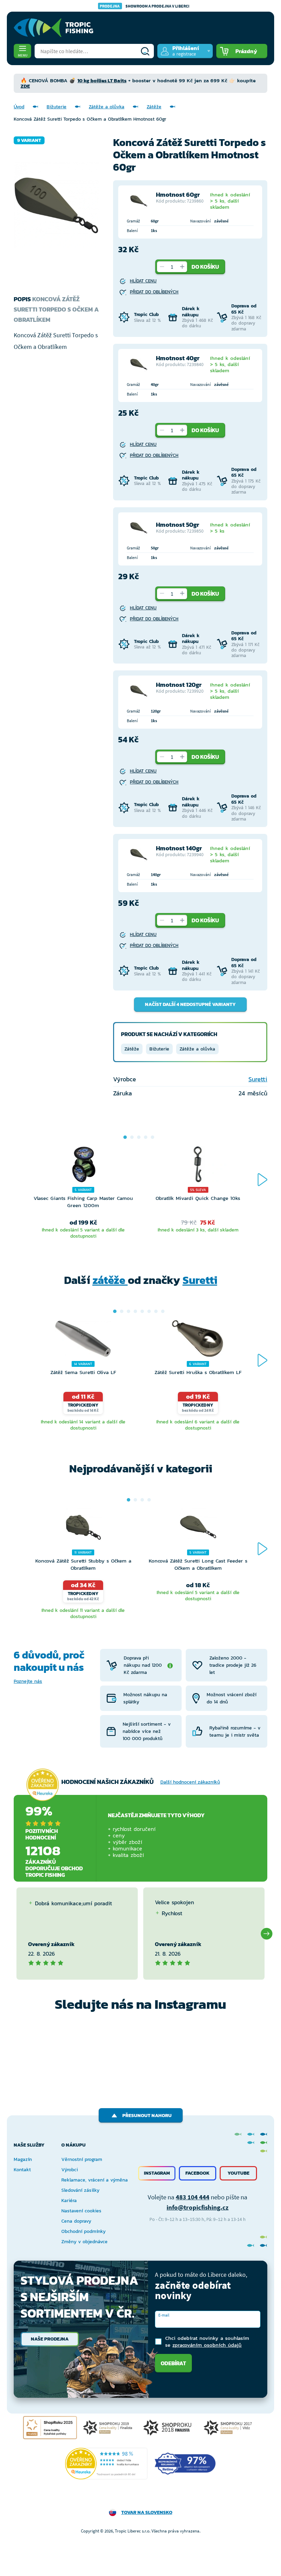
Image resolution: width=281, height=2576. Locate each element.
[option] (83, 1193)
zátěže (110, 1280)
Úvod (19, 107)
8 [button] (163, 1311)
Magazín (23, 2159)
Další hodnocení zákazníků (190, 1782)
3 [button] (139, 1137)
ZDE (25, 86)
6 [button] (149, 1311)
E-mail (164, 2315)
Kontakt (22, 2170)
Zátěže (154, 107)
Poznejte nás (28, 1681)
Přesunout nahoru (147, 2116)
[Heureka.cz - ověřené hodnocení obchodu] (42, 1785)
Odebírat (173, 2363)
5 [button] (152, 1137)
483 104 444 (193, 2197)
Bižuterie (57, 107)
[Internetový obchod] (53, 28)
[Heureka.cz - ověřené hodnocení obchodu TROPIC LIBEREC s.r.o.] (106, 2464)
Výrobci (70, 2170)
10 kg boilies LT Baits (102, 80)
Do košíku (205, 267)
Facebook (198, 2173)
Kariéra (69, 2201)
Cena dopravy (76, 2221)
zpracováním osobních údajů (207, 2345)
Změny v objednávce (84, 2242)
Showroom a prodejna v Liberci (145, 6)
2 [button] (132, 1137)
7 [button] (156, 1311)
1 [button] (125, 1137)
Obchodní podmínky (83, 2231)
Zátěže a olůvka (107, 107)
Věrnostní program (82, 2159)
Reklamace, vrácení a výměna (95, 2180)
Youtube (239, 2173)
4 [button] (146, 1137)
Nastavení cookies (81, 2211)
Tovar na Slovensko (147, 2512)
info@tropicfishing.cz (198, 2207)
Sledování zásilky (80, 2190)
